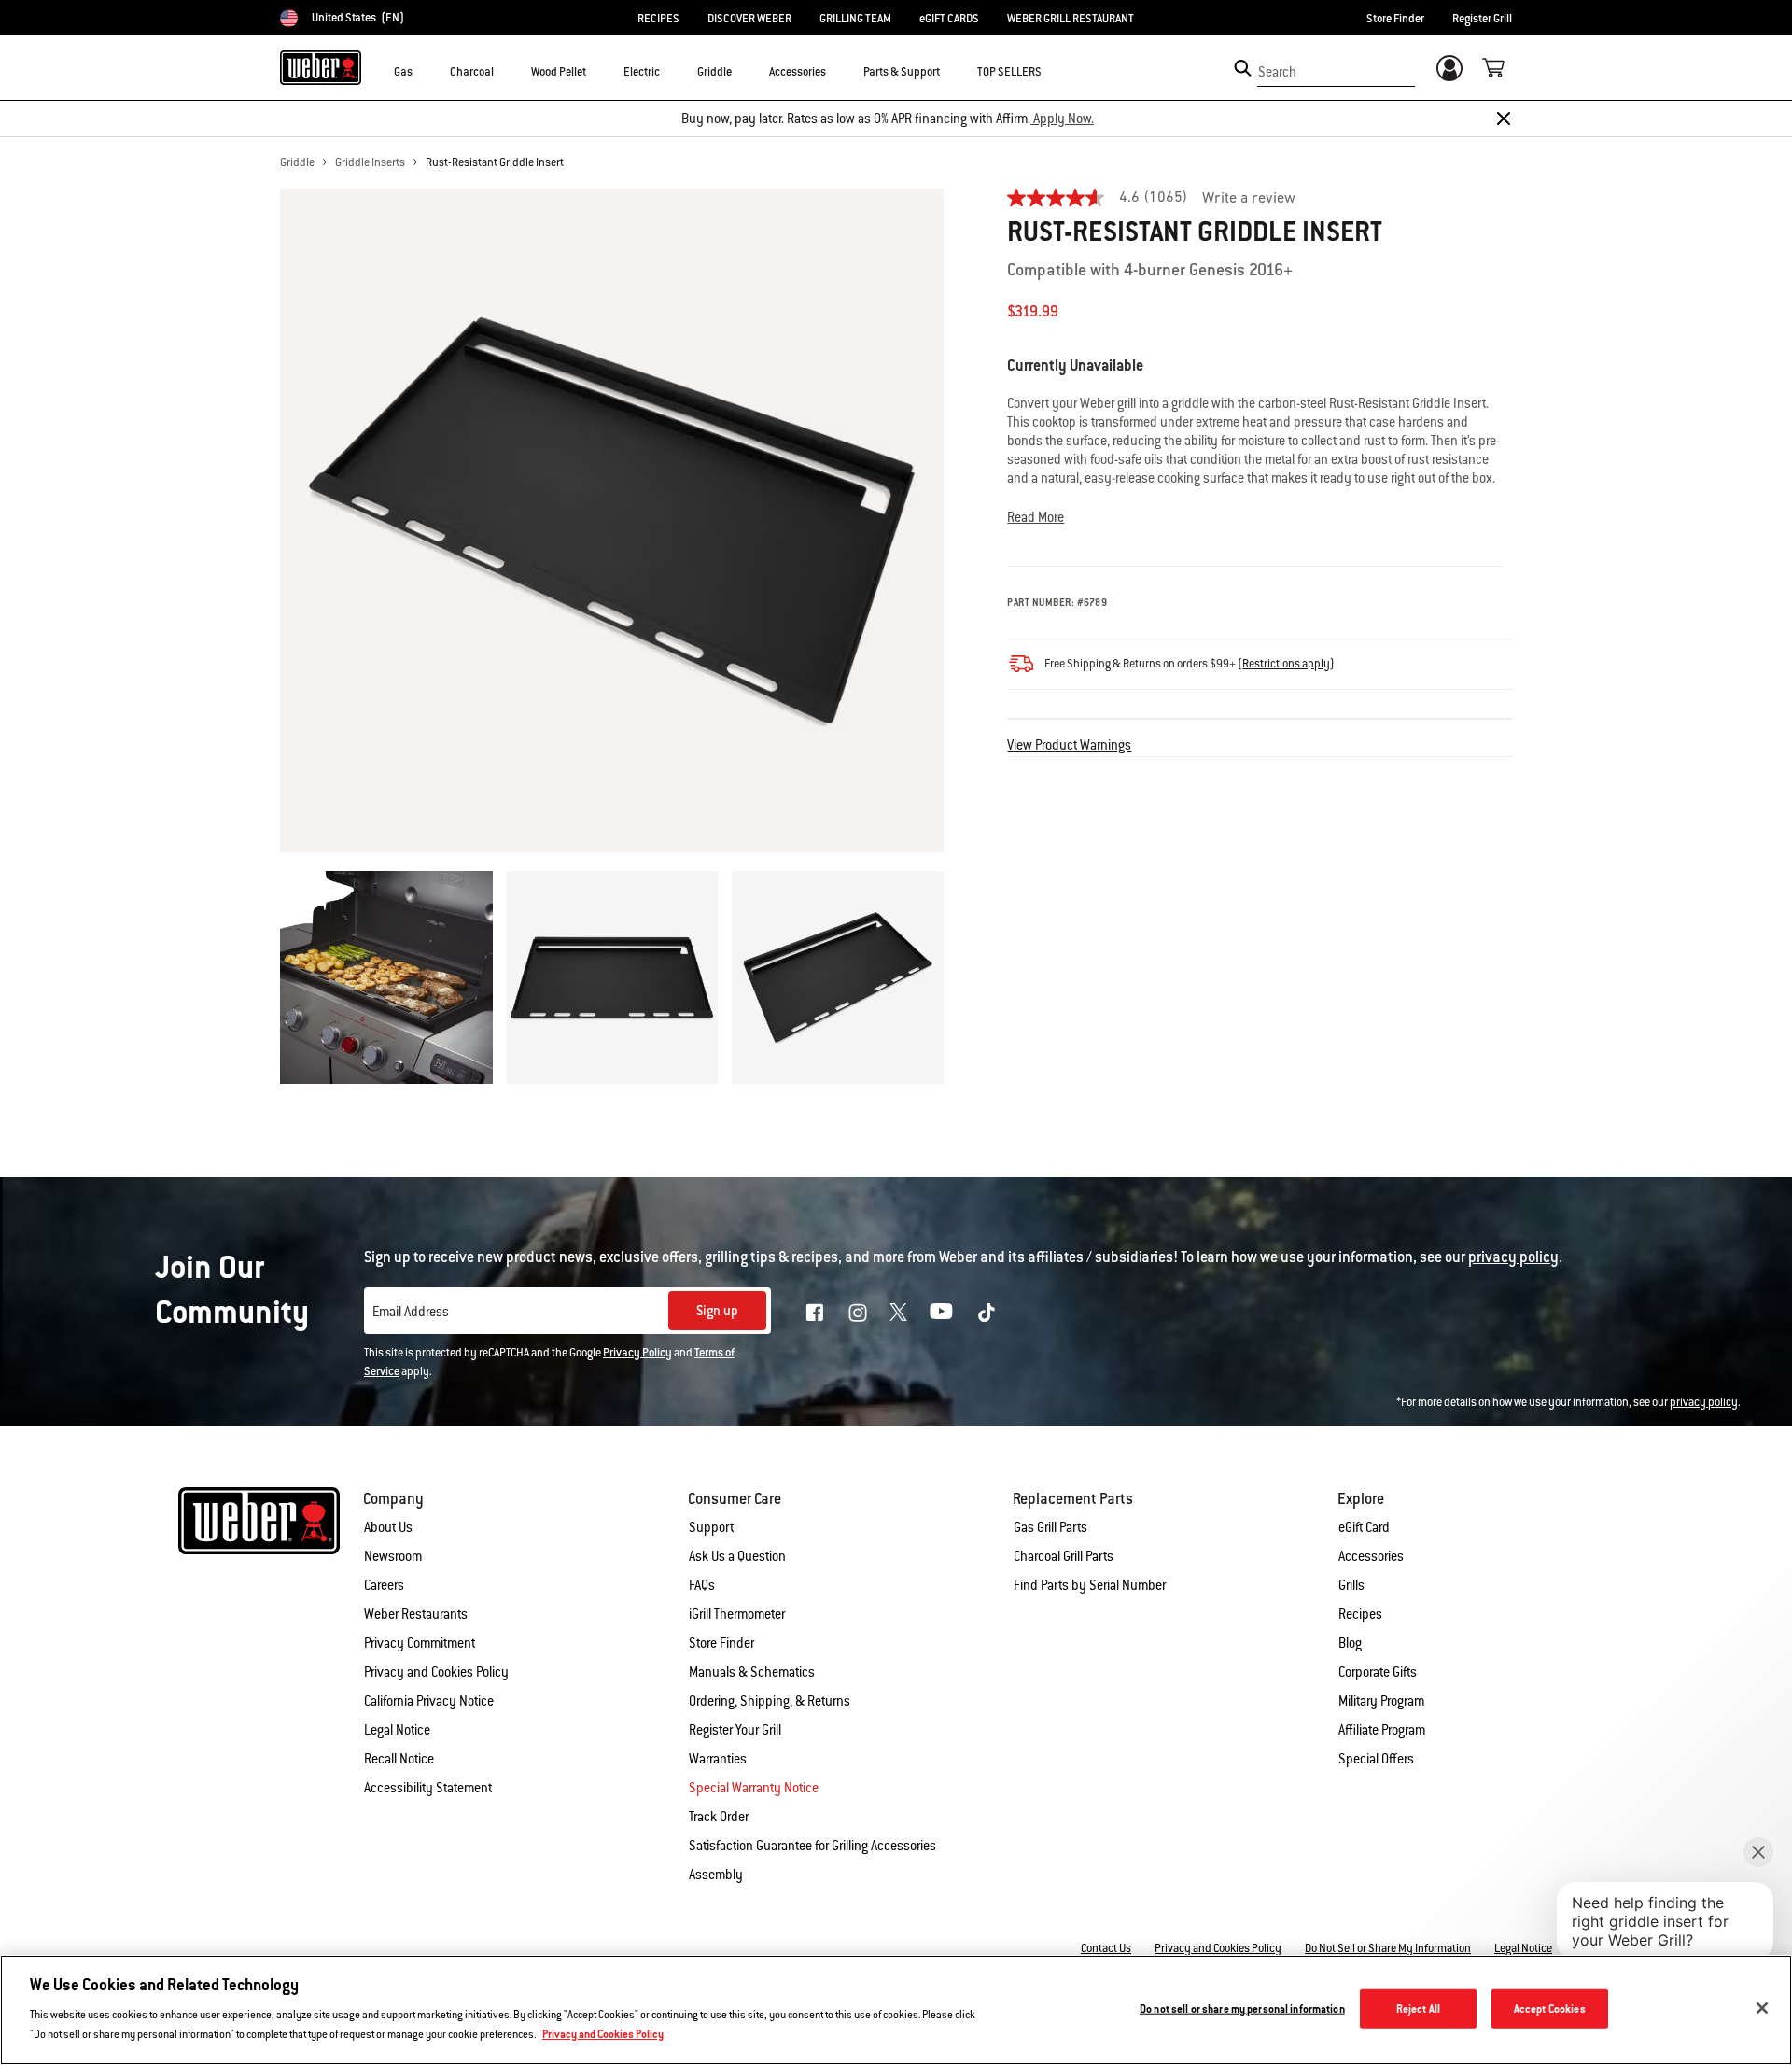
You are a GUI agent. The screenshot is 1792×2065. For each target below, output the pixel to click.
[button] (424, 71)
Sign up (717, 1311)
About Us (388, 1527)
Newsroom (393, 1556)
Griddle (297, 162)
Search (1277, 72)
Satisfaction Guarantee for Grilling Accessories (812, 1846)
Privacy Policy (637, 1353)
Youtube (941, 1311)
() (1286, 664)
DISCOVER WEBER (749, 19)
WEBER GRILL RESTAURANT (1071, 19)
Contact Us (1106, 1948)
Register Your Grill (735, 1730)
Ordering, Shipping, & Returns (770, 1701)
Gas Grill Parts (1050, 1527)
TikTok (987, 1313)
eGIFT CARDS (949, 19)
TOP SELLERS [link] (1009, 72)
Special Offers (1376, 1759)
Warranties (718, 1759)
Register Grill (1482, 19)
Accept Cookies (1550, 2009)
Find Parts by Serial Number (1090, 1585)
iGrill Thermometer (737, 1614)
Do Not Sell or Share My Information (1388, 1948)
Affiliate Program (1382, 1730)
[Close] (1504, 119)
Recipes (1360, 1614)
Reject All (1418, 2009)
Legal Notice (397, 1730)
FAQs (702, 1585)
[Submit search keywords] (1243, 68)
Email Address (411, 1312)
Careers (384, 1585)
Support (711, 1527)
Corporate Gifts (1378, 1672)
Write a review (1249, 199)
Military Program (1381, 1701)
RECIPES (658, 19)
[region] (896, 2010)
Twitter (898, 1312)
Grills (1351, 1585)
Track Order (719, 1817)
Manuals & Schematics (752, 1672)
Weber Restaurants (416, 1614)
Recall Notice (399, 1759)
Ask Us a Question (737, 1556)
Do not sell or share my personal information (1242, 2009)
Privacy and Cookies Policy (436, 1672)
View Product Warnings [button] (1069, 745)
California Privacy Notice (429, 1701)
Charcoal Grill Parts (1064, 1556)
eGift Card (1364, 1527)
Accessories (1371, 1556)
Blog (1350, 1643)
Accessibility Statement (428, 1788)
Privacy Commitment (420, 1643)
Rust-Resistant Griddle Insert (495, 162)
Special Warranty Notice (754, 1788)
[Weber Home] (321, 67)
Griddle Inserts (370, 162)
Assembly (716, 1875)
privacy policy (1704, 1402)
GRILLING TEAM (855, 19)
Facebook (815, 1313)
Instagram (858, 1313)
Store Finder (1395, 19)
